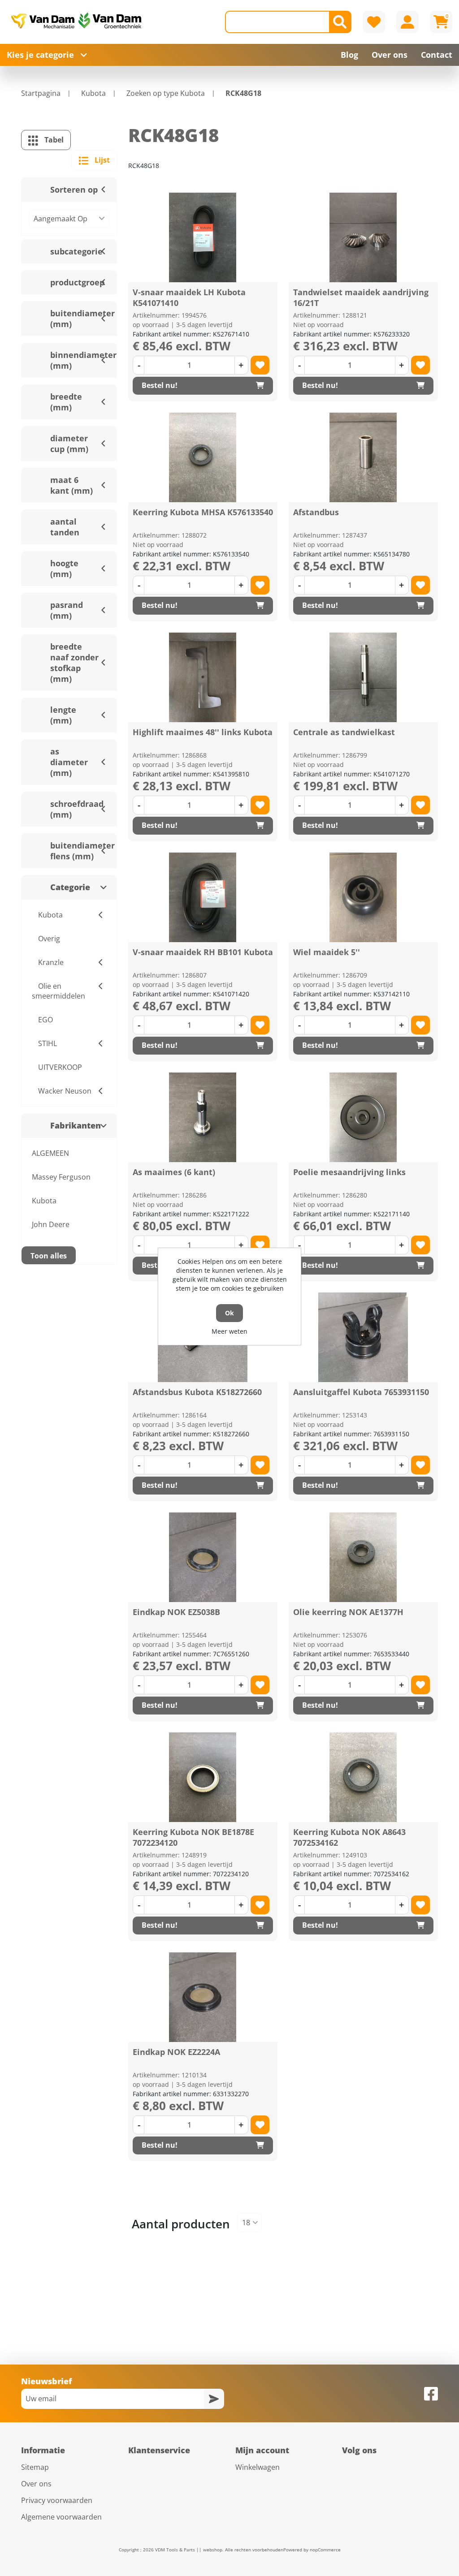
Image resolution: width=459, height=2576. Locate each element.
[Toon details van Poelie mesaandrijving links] (363, 1117)
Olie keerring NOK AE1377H (348, 1612)
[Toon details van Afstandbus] (363, 457)
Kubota (44, 1201)
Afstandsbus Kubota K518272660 (197, 1392)
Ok (229, 1313)
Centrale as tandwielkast (344, 732)
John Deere (51, 1224)
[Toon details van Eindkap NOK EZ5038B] (203, 1557)
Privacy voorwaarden (57, 2500)
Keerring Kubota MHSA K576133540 (203, 512)
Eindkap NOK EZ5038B (176, 1612)
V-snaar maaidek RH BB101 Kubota (203, 952)
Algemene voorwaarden (61, 2517)
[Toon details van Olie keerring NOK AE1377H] (363, 1557)
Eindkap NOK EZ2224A (176, 2052)
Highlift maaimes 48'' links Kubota (203, 732)
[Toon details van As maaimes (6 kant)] (203, 1117)
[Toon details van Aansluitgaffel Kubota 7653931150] (363, 1337)
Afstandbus (316, 512)
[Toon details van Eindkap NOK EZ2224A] (203, 1997)
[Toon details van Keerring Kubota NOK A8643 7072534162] (363, 1777)
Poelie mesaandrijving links (349, 1172)
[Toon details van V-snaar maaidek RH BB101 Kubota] (203, 897)
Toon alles (49, 1256)
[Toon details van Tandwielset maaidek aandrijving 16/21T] (363, 237)
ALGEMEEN (50, 1153)
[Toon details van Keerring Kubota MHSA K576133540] (203, 457)
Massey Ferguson (61, 1177)
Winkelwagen (258, 2467)
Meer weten (229, 1331)
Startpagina (41, 93)
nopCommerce (325, 2550)
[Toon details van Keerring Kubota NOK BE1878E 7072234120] (203, 1777)
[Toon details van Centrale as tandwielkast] (363, 677)
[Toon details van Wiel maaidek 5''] (363, 897)
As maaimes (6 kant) (174, 1172)
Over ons (36, 2484)
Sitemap (35, 2467)
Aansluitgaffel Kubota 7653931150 (361, 1392)
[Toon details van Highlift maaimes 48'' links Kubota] (203, 677)
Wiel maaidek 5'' (327, 952)
